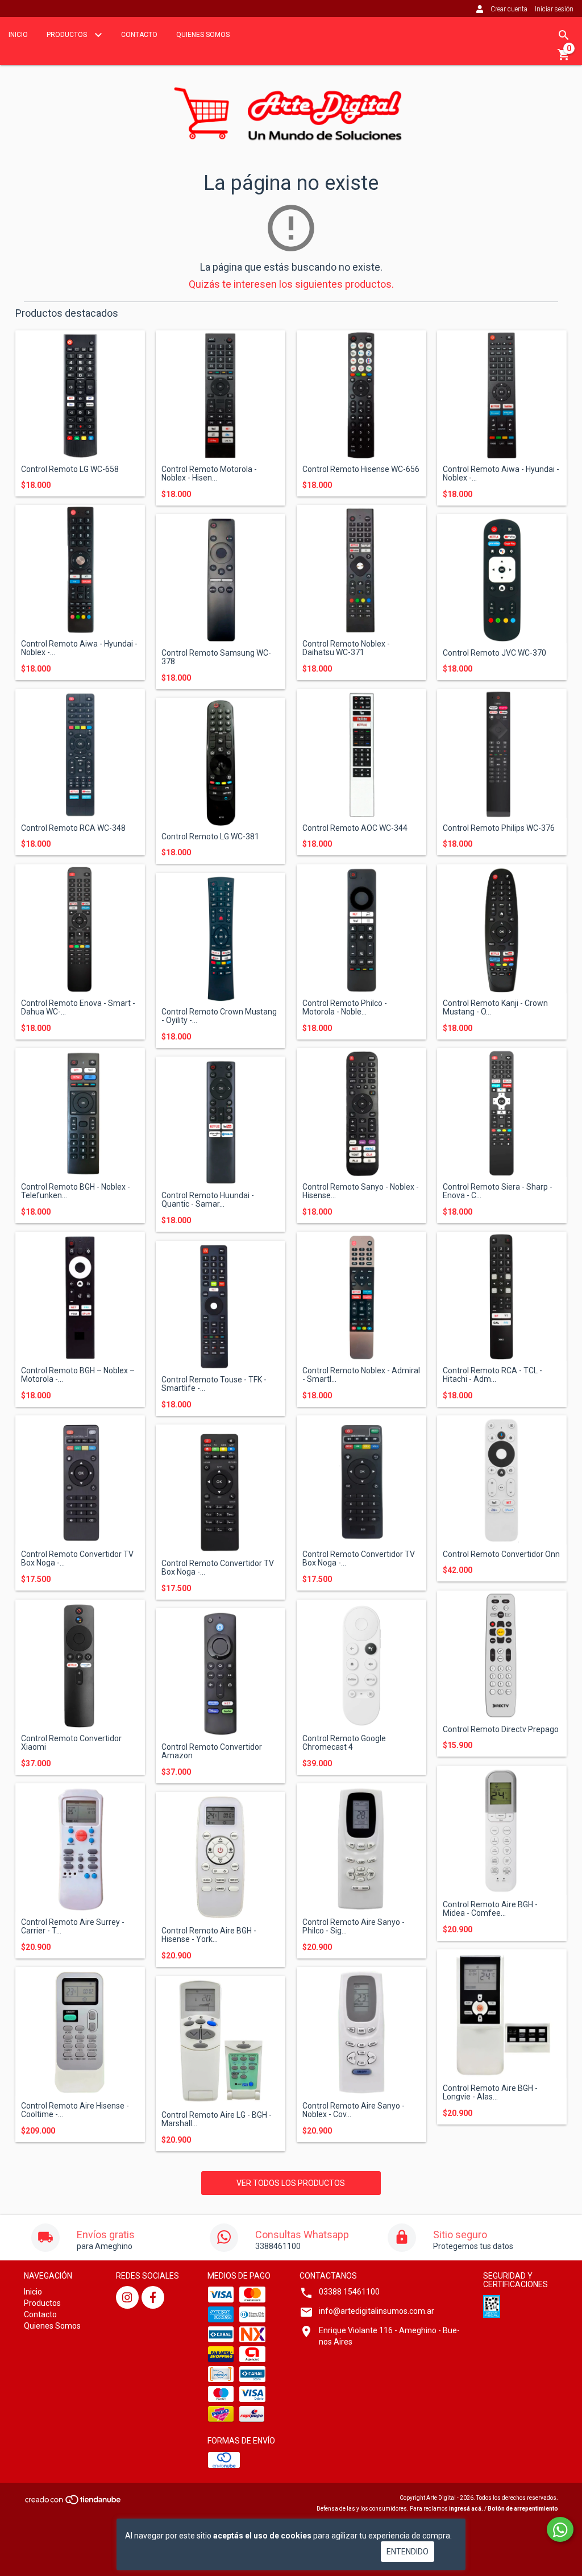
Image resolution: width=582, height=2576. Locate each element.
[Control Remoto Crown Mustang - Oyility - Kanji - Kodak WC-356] (221, 938)
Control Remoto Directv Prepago (501, 1730)
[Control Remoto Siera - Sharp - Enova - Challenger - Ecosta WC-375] (502, 1113)
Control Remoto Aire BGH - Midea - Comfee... (490, 1909)
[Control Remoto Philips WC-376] (502, 754)
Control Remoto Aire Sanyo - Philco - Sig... (354, 1927)
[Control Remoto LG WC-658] (80, 395)
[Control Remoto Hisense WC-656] (361, 395)
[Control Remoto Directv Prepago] (502, 1655)
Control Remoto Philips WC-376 (499, 828)
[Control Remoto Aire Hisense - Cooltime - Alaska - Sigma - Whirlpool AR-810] (80, 2032)
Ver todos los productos (291, 2183)
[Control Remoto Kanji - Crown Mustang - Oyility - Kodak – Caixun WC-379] (502, 929)
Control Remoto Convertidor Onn (501, 1554)
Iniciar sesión (554, 9)
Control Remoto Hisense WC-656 (361, 469)
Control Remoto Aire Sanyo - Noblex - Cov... (354, 2110)
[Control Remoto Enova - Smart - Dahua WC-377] (80, 929)
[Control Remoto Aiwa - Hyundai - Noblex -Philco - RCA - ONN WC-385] (502, 395)
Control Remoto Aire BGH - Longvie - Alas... (490, 2093)
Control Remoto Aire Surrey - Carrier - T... (73, 1927)
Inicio (18, 35)
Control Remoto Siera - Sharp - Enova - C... (498, 1191)
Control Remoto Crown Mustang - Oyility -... (219, 1016)
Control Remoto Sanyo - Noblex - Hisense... (361, 1191)
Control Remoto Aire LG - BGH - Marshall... (217, 2119)
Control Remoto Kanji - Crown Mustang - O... (495, 1008)
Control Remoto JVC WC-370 (494, 653)
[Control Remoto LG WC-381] (221, 763)
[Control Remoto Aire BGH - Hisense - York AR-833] (221, 1857)
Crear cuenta (509, 9)
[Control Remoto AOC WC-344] (361, 754)
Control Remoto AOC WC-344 (355, 828)
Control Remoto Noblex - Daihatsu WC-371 (346, 648)
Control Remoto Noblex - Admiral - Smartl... (361, 1375)
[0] (564, 59)
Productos (68, 35)
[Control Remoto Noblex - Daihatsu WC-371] (361, 570)
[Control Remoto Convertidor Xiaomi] (80, 1664)
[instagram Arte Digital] (127, 2297)
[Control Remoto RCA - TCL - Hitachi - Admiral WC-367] (502, 1297)
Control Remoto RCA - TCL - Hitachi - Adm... (492, 1375)
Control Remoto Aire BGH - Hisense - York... (209, 1935)
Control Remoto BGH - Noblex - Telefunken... (76, 1191)
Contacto (139, 35)
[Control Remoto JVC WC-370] (502, 579)
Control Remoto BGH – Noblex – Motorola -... (78, 1375)
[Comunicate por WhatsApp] (560, 2529)
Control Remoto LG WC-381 (210, 837)
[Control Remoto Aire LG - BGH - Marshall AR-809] (221, 2041)
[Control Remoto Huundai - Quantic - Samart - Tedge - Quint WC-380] (221, 1121)
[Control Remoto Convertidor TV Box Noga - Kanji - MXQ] (80, 1480)
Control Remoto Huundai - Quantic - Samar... (208, 1200)
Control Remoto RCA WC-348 (73, 828)
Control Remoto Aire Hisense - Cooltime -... (75, 2110)
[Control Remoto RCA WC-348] (80, 754)
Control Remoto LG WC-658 (70, 469)
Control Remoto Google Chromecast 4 (344, 1743)
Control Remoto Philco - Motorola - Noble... (345, 1008)
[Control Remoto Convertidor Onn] (502, 1480)
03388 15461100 (349, 2292)
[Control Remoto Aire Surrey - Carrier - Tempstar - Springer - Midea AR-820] (80, 1848)
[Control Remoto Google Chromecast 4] (361, 1664)
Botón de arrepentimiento (523, 2509)
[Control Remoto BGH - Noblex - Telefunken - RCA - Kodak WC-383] (80, 1113)
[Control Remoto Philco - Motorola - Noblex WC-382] (361, 929)
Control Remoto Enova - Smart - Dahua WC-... (78, 1008)
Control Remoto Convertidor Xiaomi (71, 1743)
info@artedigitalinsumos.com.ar (377, 2311)
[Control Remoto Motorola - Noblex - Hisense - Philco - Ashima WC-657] (221, 395)
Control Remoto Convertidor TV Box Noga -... (77, 1559)
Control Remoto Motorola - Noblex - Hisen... (209, 474)
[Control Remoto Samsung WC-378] (221, 579)
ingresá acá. (466, 2509)
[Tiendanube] (74, 2503)
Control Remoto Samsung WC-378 (216, 657)
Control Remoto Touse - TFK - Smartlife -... (214, 1384)
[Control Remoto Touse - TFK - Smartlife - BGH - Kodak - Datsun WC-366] (221, 1306)
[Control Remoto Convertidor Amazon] (221, 1673)
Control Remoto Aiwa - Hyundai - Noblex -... (501, 474)
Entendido (408, 2552)
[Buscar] (564, 35)
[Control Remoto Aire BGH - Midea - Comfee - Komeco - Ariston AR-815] (502, 1830)
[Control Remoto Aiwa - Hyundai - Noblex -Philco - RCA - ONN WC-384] (80, 570)
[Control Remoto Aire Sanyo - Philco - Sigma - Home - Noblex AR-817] (361, 1848)
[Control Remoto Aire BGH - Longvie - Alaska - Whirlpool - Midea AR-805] (502, 2014)
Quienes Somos (203, 35)
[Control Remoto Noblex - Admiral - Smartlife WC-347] (361, 1297)
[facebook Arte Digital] (153, 2297)
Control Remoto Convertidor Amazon (212, 1751)
